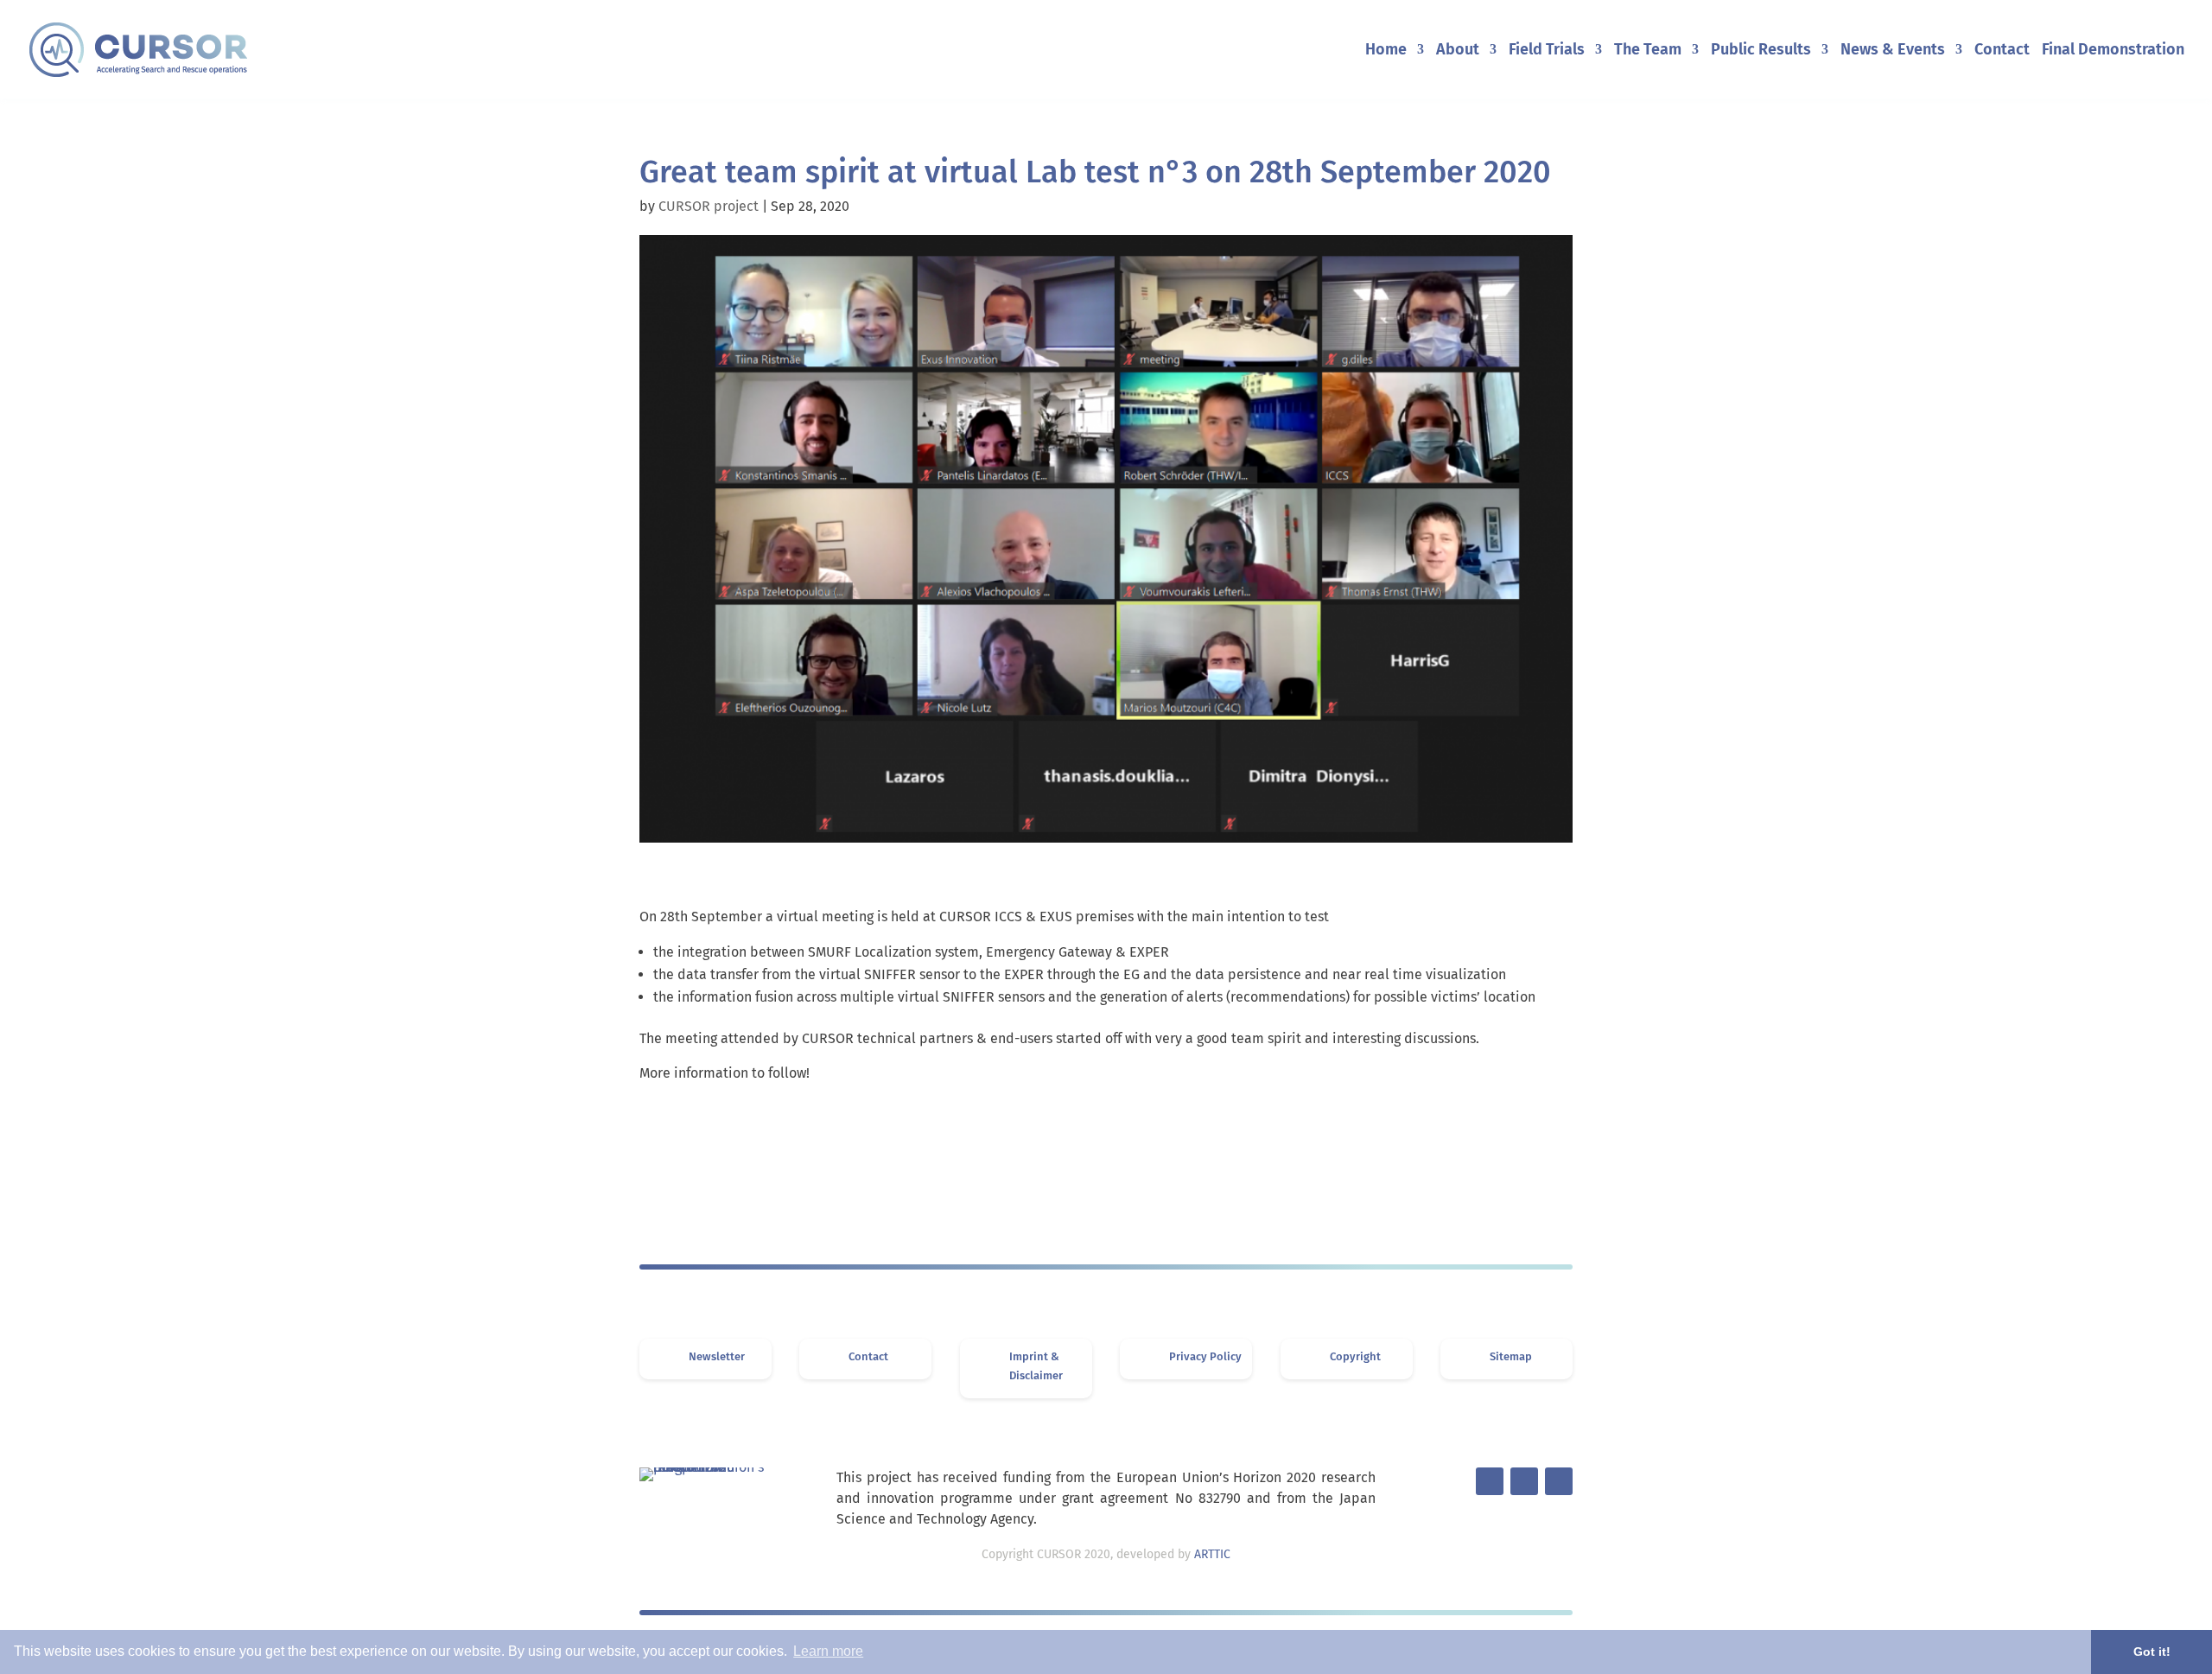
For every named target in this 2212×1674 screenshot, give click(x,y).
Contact (2002, 51)
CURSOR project (709, 206)
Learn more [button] (828, 1651)
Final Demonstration (2113, 51)
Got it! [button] (2152, 1652)
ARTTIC (1212, 1554)
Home (1386, 51)
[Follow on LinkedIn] (1524, 1481)
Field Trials (1547, 51)
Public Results (1761, 51)
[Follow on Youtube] (1559, 1481)
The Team (1648, 51)
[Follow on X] (1490, 1481)
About (1458, 51)
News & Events (1893, 51)
